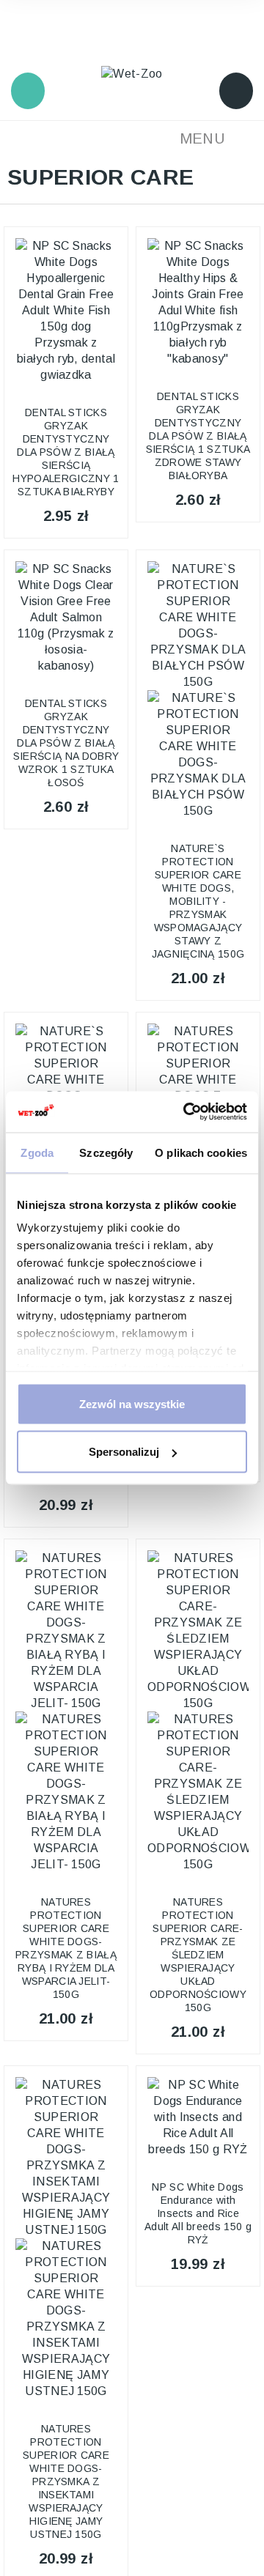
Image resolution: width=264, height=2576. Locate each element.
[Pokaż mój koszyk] (236, 91)
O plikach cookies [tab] (201, 1152)
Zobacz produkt (66, 382)
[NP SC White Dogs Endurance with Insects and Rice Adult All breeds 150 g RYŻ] (198, 2117)
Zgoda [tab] (37, 1152)
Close (26, 55)
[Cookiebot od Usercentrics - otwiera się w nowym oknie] (186, 1112)
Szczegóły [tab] (106, 1152)
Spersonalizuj (124, 1452)
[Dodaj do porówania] (107, 249)
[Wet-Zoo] (132, 73)
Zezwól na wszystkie (132, 1403)
